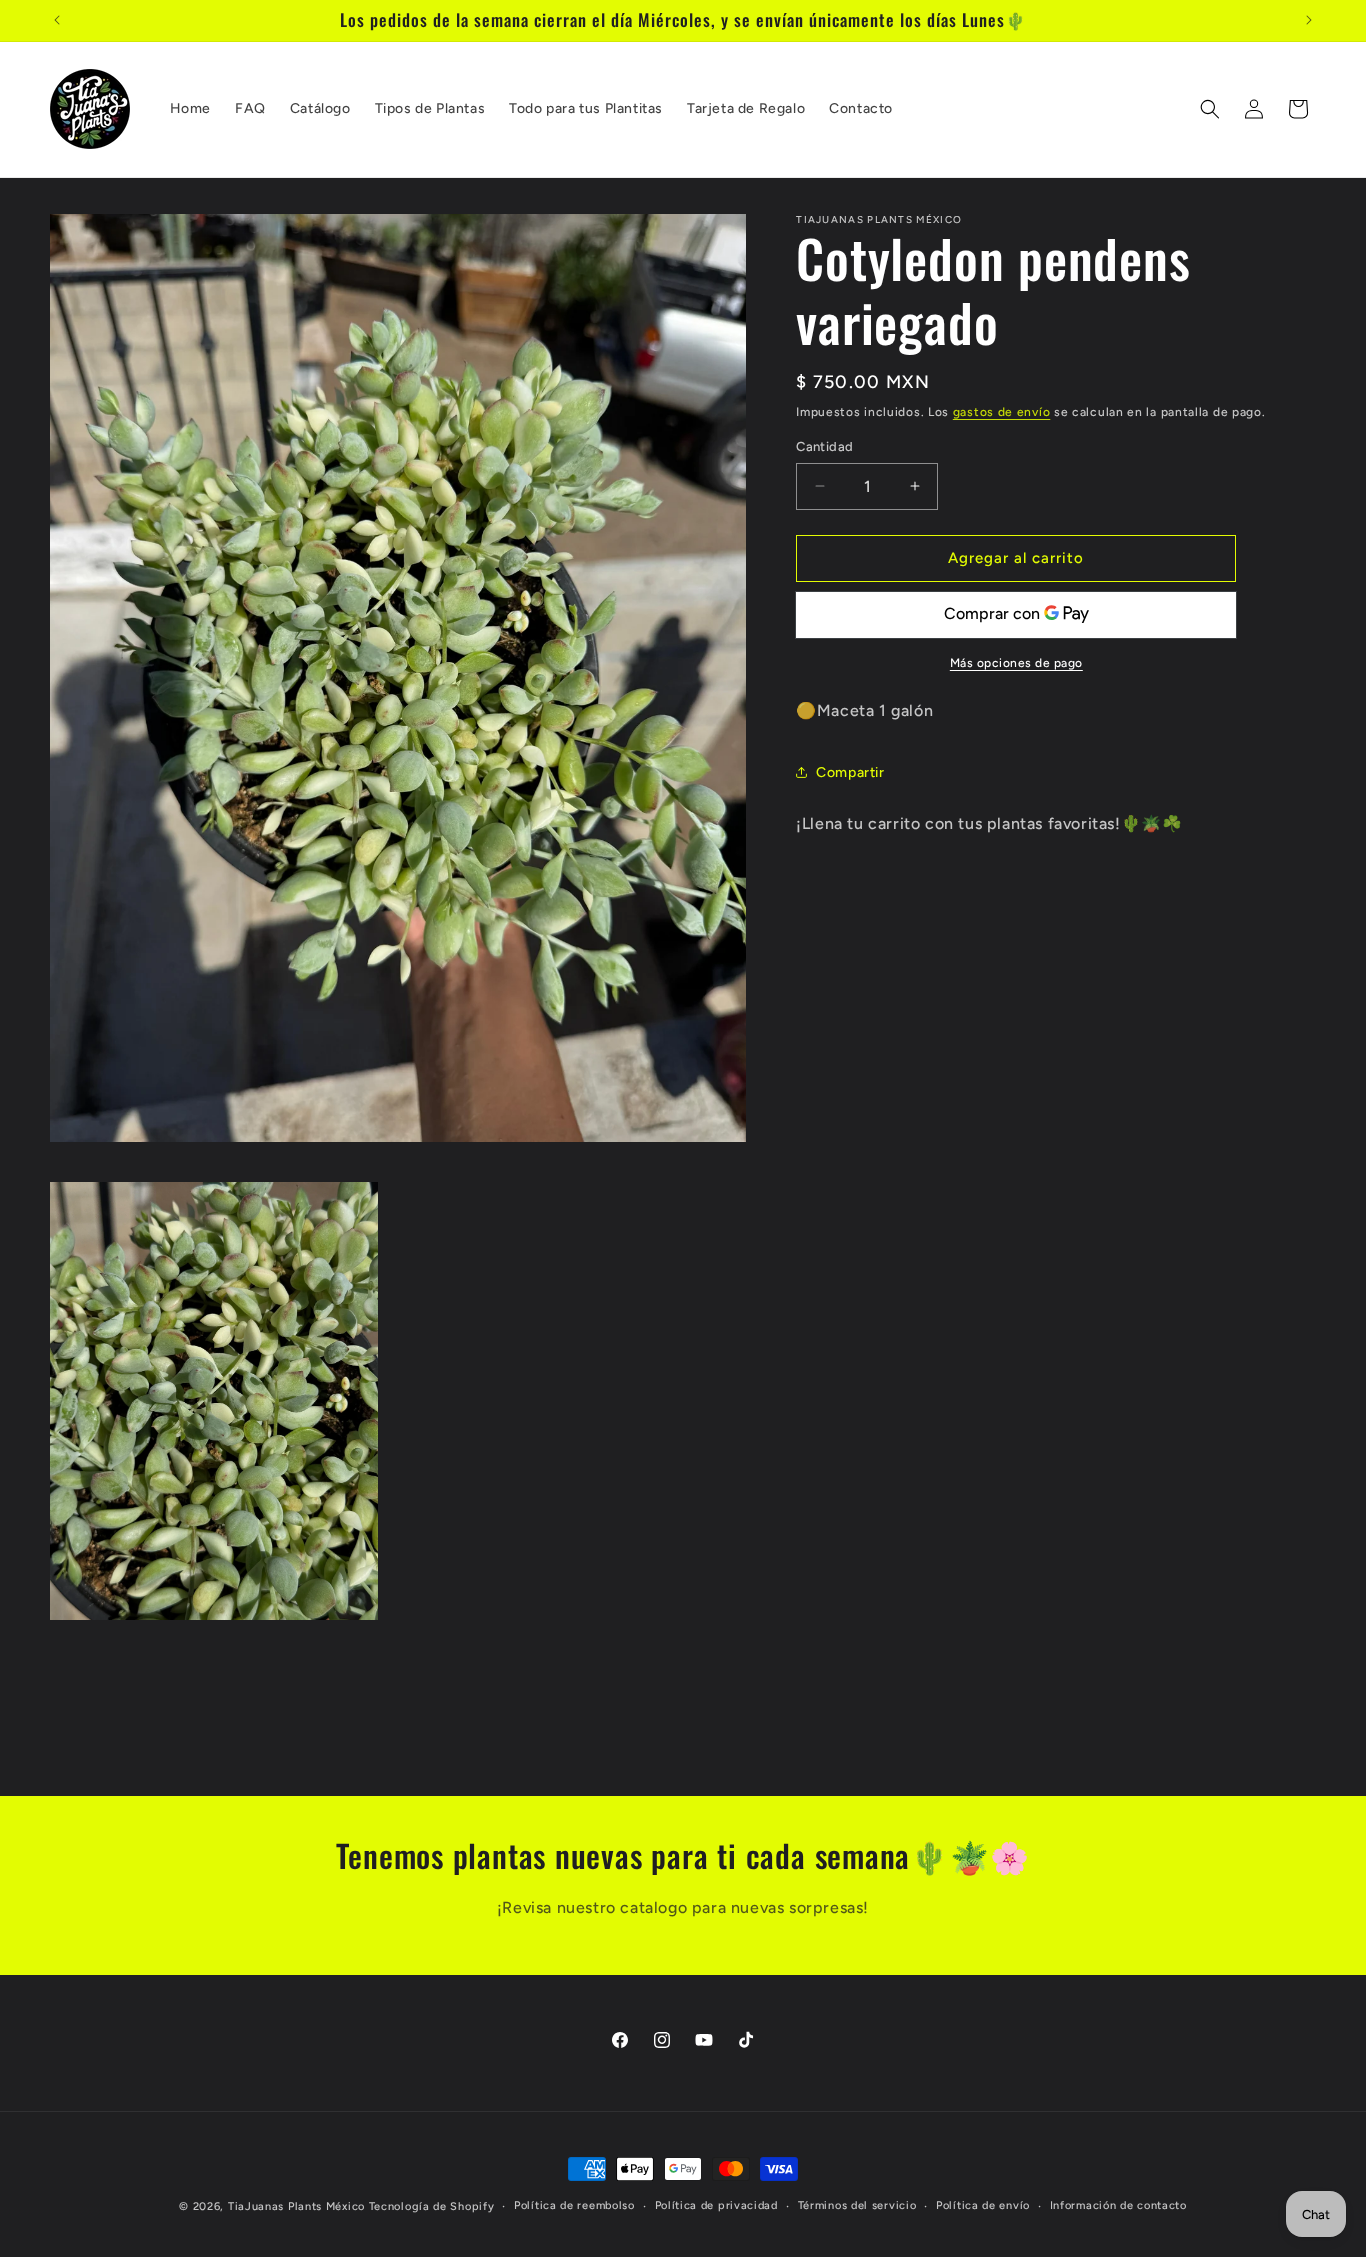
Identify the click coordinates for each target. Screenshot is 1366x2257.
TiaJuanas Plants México (296, 2206)
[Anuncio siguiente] (1309, 20)
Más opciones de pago (1016, 663)
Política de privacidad (716, 2205)
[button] (1210, 109)
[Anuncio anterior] (57, 20)
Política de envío (983, 2205)
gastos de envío (1002, 412)
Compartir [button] (850, 772)
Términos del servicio (857, 2205)
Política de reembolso (574, 2205)
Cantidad (824, 446)
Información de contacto (1118, 2205)
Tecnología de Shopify (432, 2206)
